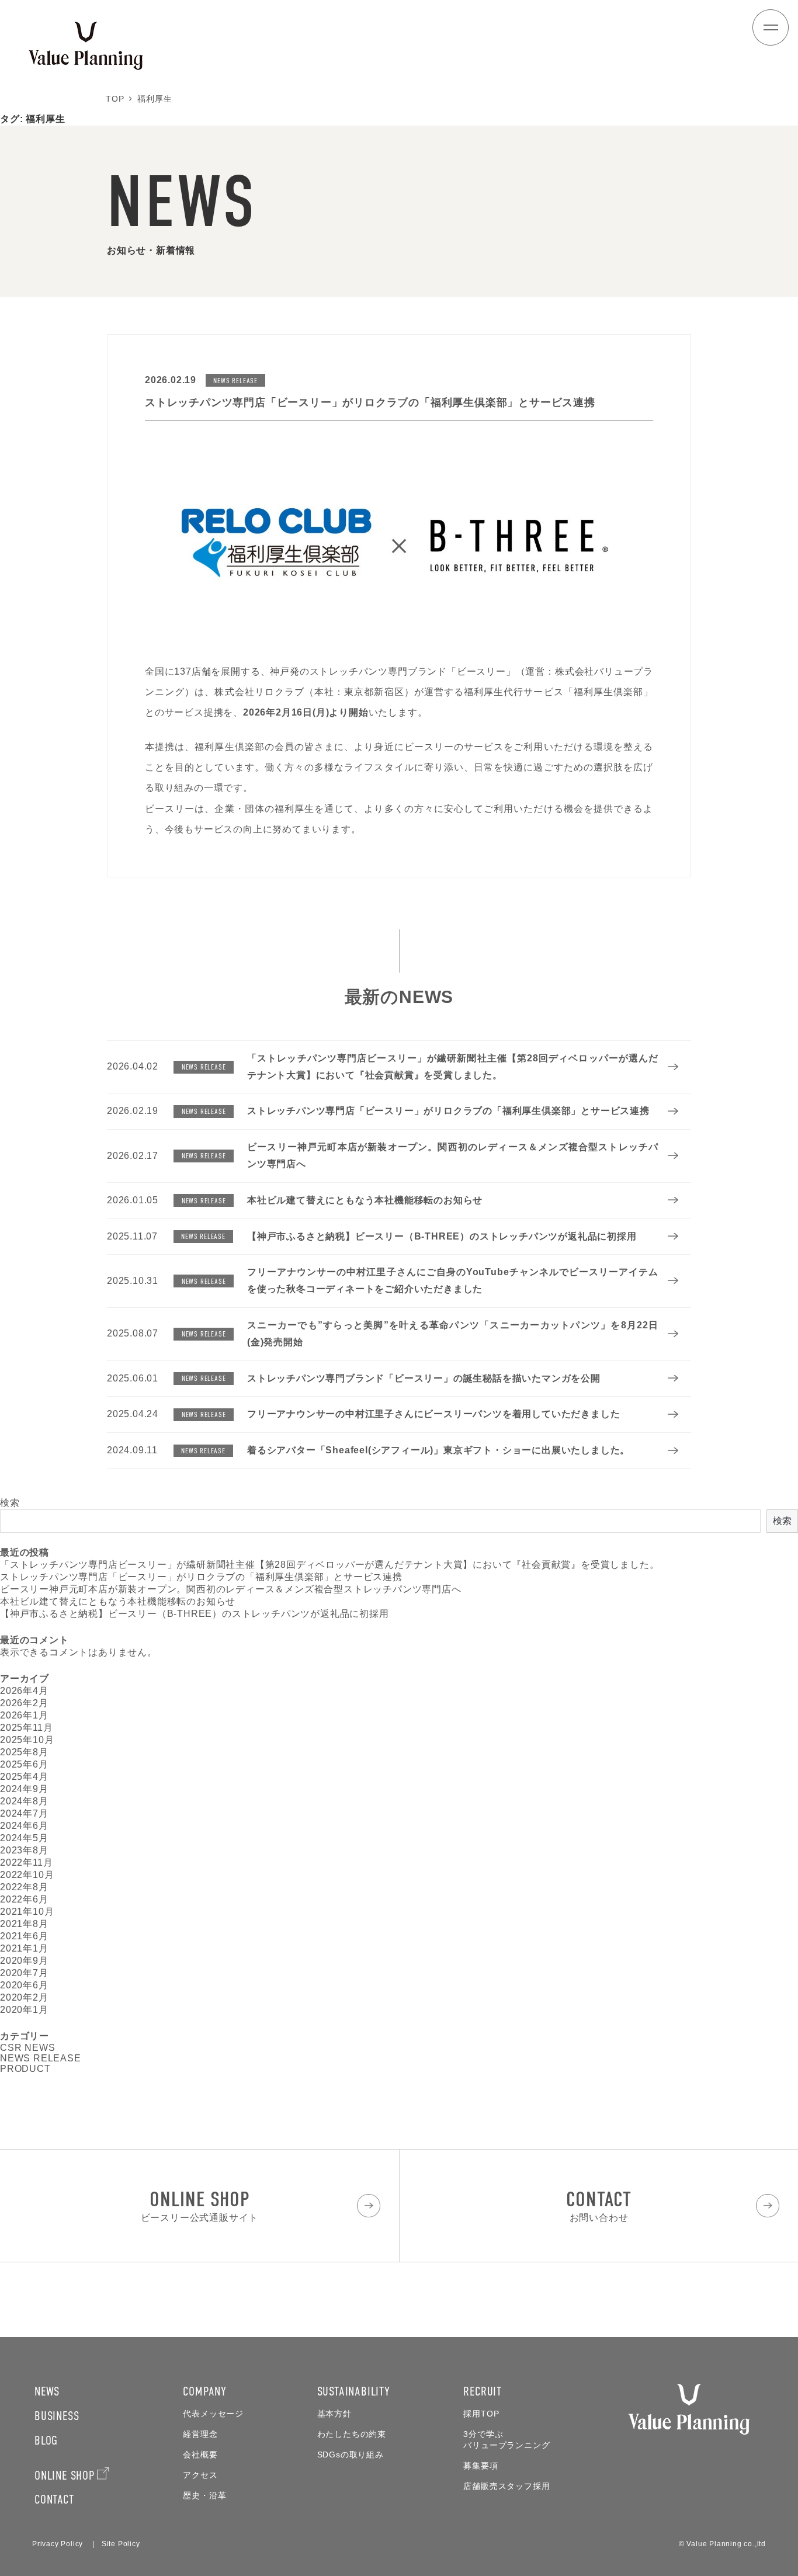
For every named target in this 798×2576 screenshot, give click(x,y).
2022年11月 (26, 1862)
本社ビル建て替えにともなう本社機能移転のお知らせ (118, 1601)
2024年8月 (24, 1801)
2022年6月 (24, 1899)
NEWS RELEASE (41, 2058)
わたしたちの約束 (352, 2434)
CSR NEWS (27, 2048)
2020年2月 (24, 1997)
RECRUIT (483, 2391)
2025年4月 (24, 1777)
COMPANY (205, 2391)
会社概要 (200, 2455)
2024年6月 (24, 1826)
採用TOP (481, 2414)
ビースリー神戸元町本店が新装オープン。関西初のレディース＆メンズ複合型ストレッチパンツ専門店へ (231, 1589)
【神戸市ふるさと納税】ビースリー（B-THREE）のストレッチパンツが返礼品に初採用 (195, 1614)
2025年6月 (24, 1764)
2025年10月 (27, 1740)
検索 (10, 1503)
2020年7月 (24, 1973)
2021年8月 (24, 1924)
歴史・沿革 (204, 2496)
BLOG (46, 2440)
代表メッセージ (213, 2414)
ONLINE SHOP (65, 2475)
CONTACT (54, 2499)
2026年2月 (24, 1703)
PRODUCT (25, 2069)
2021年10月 (27, 1912)
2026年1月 (24, 1715)
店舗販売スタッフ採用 (506, 2486)
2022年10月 (27, 1875)
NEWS (47, 2391)
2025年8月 (24, 1752)
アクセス (200, 2475)
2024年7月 (24, 1813)
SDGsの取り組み (351, 2455)
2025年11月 (26, 1728)
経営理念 (200, 2434)
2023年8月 (24, 1850)
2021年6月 (24, 1936)
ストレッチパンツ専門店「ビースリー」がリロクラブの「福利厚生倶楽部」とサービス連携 (201, 1577)
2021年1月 (24, 1948)
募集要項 (480, 2466)
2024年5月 (24, 1838)
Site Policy (121, 2544)
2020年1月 (24, 2010)
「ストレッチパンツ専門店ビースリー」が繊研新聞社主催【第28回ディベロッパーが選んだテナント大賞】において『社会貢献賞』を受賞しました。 (329, 1565)
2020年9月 (24, 1961)
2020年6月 (24, 1985)
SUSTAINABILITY (354, 2391)
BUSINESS (57, 2416)
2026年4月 (24, 1691)
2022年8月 (24, 1887)
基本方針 (334, 2414)
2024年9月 (24, 1789)
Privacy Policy (58, 2544)
